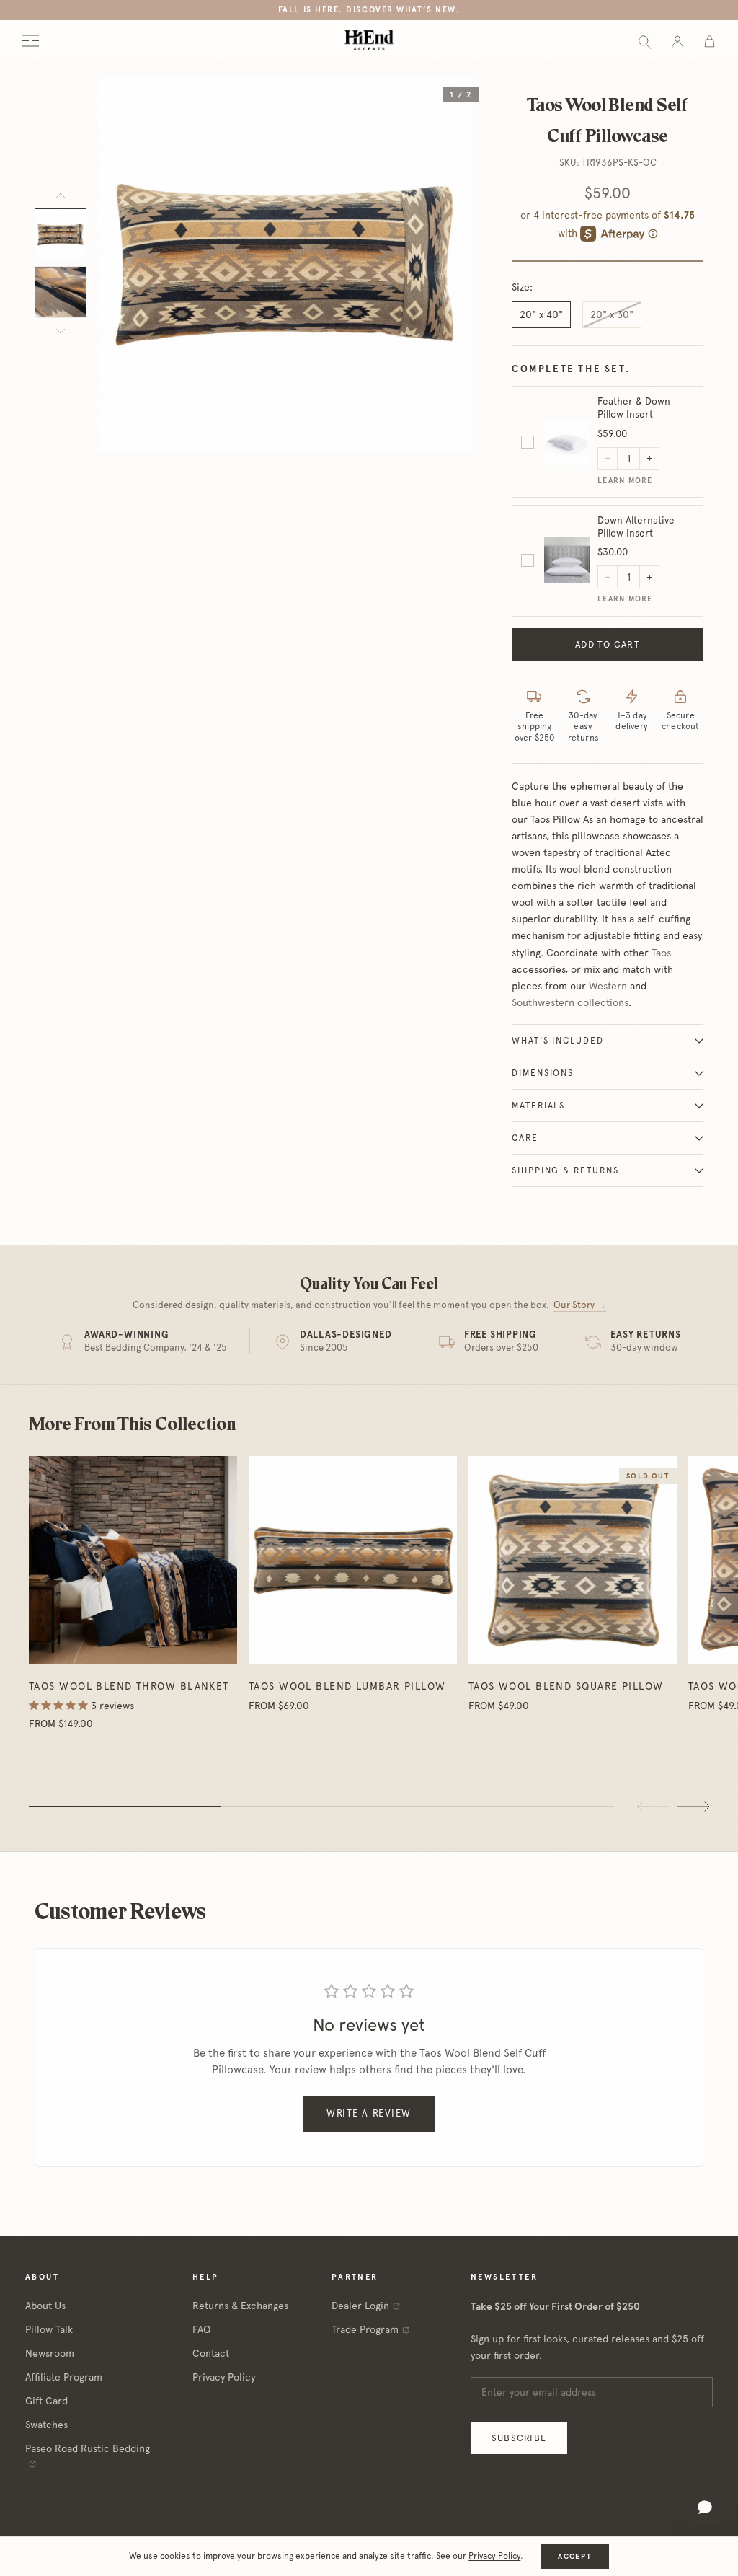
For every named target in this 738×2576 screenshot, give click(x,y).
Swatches (46, 2425)
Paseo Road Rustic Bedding (88, 2448)
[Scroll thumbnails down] (61, 331)
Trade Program (365, 2329)
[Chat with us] (705, 2507)
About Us (45, 2306)
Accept (574, 2556)
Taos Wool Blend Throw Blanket (129, 1686)
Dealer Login (360, 2306)
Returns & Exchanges (240, 2306)
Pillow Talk (49, 2329)
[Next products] (693, 1807)
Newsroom (50, 2353)
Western (608, 986)
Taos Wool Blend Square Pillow (566, 1686)
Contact (211, 2353)
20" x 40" (541, 314)
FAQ (201, 2329)
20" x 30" (612, 314)
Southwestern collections (570, 1002)
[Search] (645, 41)
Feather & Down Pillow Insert (634, 407)
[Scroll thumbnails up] (61, 195)
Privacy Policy (224, 2377)
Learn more (625, 481)
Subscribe (519, 2438)
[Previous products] (653, 1807)
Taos (661, 953)
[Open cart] (710, 41)
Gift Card (46, 2401)
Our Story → (580, 1305)
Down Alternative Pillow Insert (636, 526)
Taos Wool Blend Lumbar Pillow (347, 1686)
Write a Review (369, 2113)
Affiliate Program (64, 2377)
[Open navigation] (30, 41)
